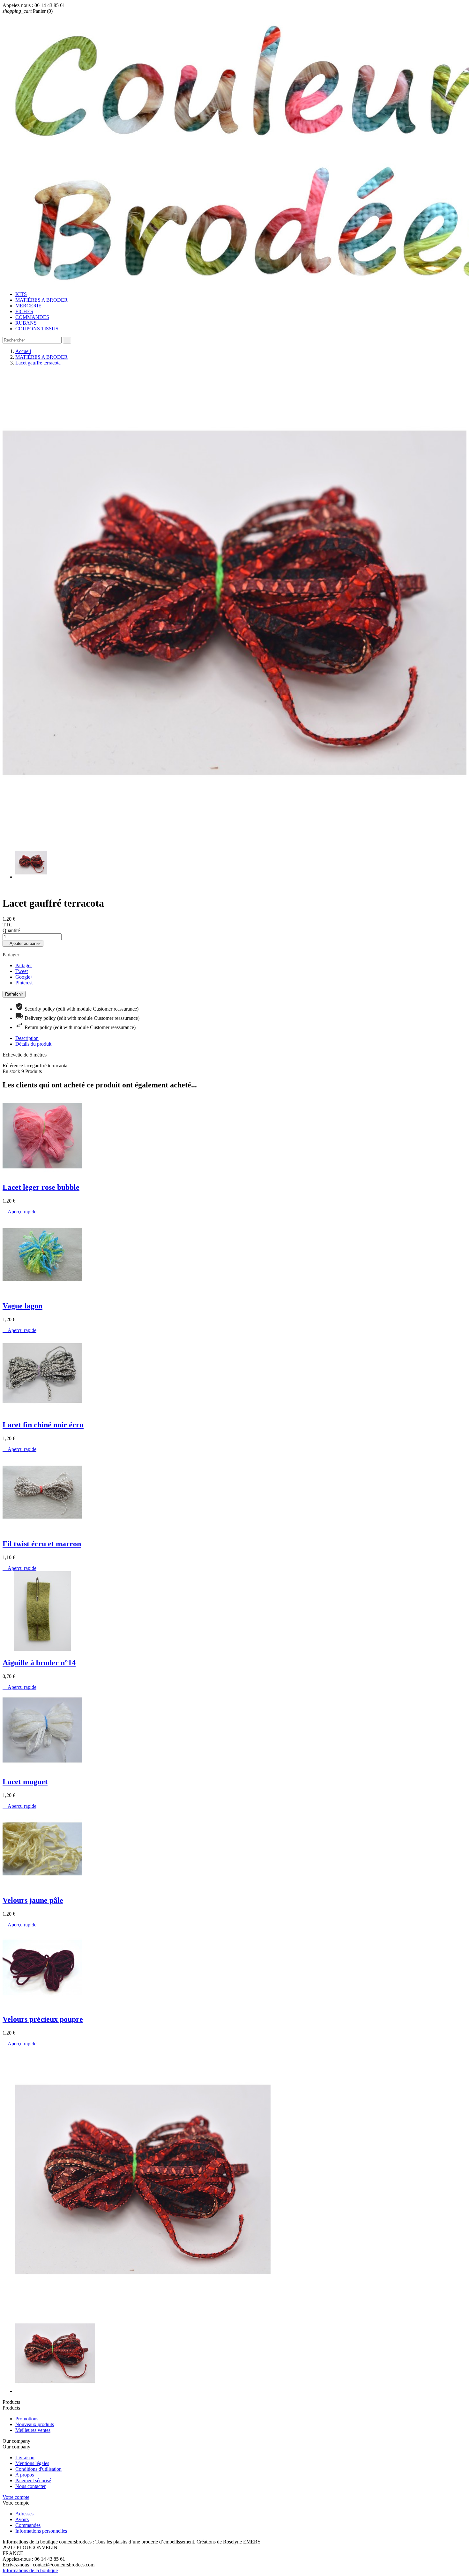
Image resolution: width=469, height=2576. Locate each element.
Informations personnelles (41, 2531)
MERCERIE (28, 306)
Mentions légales (32, 2463)
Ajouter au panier (23, 943)
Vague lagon (22, 1306)
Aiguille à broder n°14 (39, 1663)
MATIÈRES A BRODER (41, 300)
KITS (21, 294)
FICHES (24, 311)
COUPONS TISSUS (37, 329)
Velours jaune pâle (33, 1900)
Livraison (25, 2458)
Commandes (28, 2525)
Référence (13, 1066)
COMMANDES (32, 317)
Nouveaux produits (35, 2424)
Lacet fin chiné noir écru (43, 1425)
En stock (11, 1071)
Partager (24, 965)
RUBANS (26, 323)
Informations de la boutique (30, 2570)
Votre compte (16, 2497)
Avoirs (22, 2519)
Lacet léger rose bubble (41, 1187)
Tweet (22, 971)
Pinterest (24, 983)
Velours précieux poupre (43, 2019)
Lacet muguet (25, 1782)
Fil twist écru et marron (42, 1544)
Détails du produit (33, 1044)
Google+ (24, 977)
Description (27, 1038)
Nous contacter (30, 2486)
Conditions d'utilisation (38, 2469)
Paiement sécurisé (33, 2480)
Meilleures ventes (33, 2430)
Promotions (27, 2419)
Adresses (24, 2514)
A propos (25, 2475)
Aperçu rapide (19, 1212)
